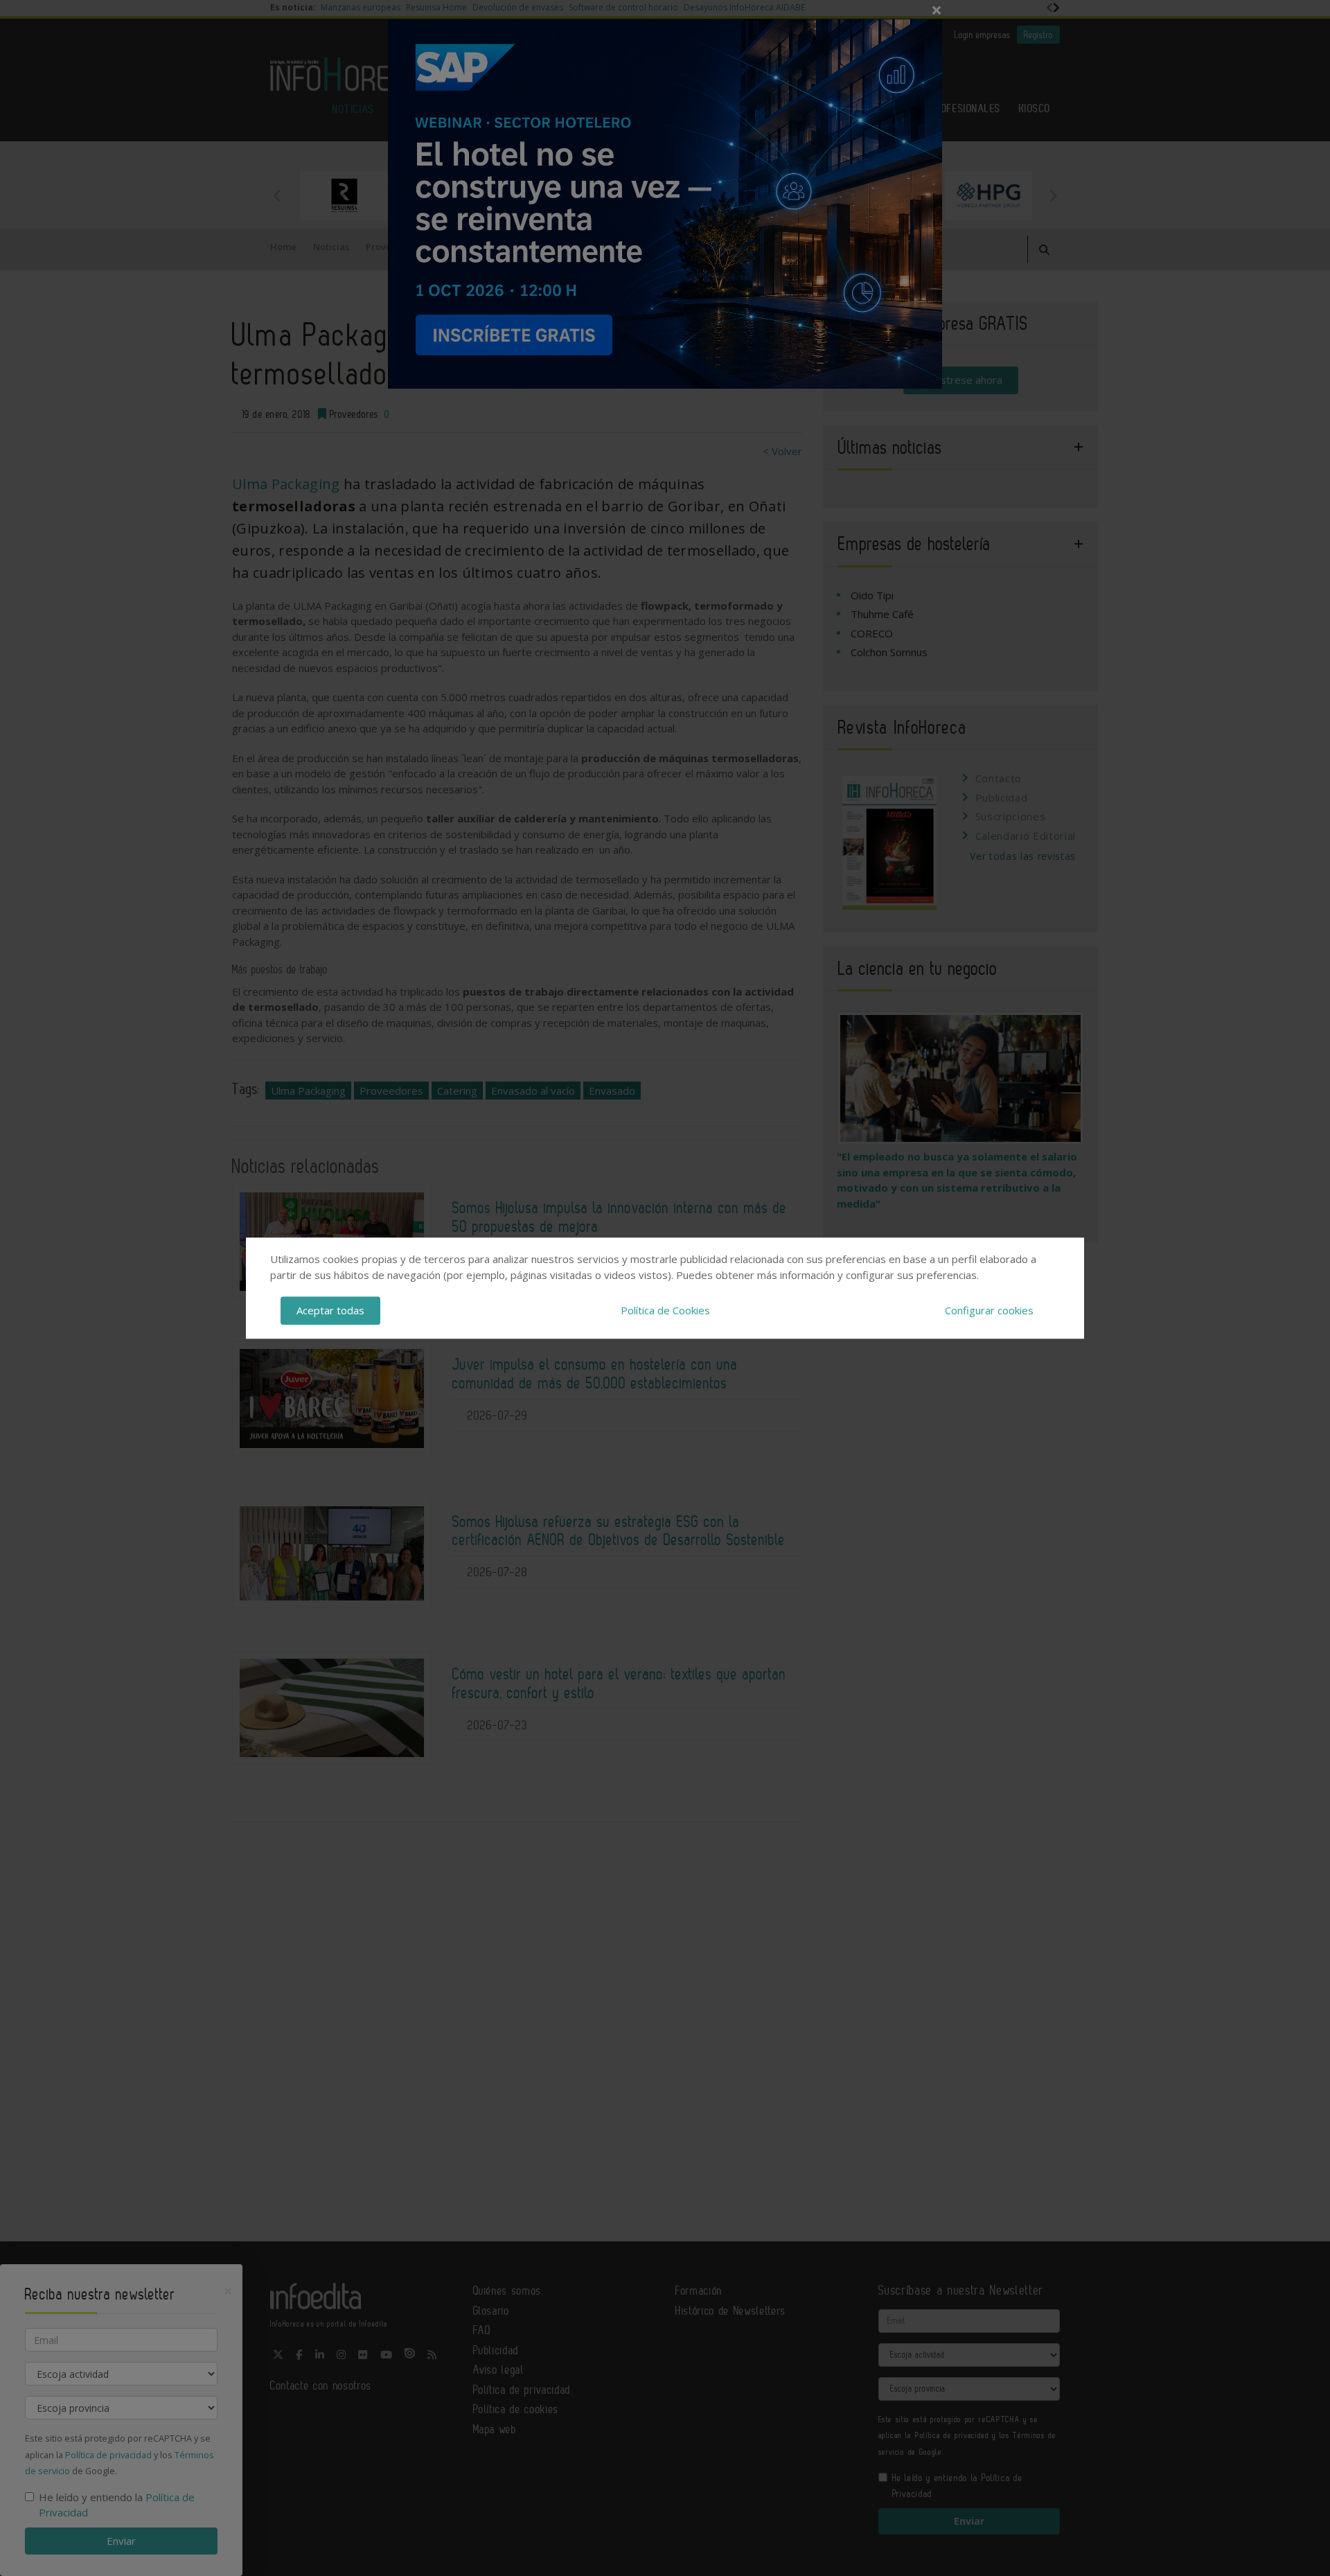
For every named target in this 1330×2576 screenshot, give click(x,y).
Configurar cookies (989, 1310)
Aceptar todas (330, 1310)
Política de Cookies (665, 1310)
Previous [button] (277, 195)
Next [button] (1053, 195)
